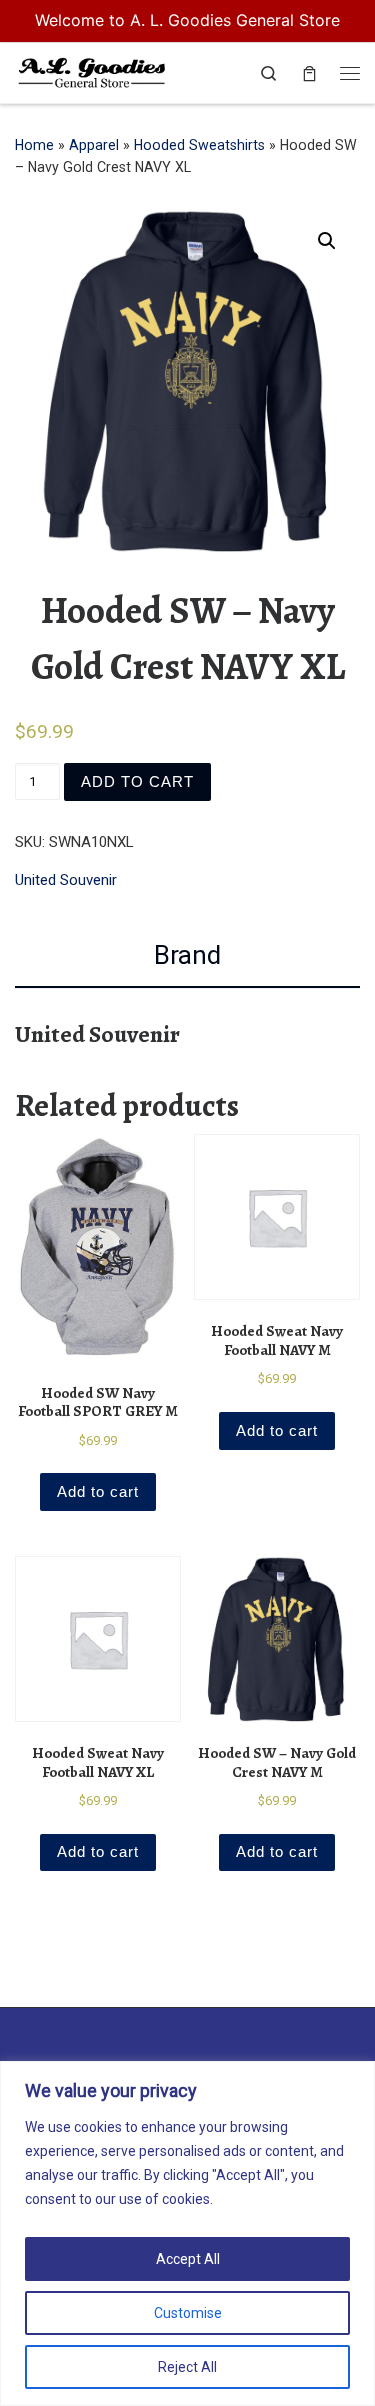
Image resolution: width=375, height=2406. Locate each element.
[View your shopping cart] (309, 73)
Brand (187, 955)
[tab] (187, 956)
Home (34, 145)
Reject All (187, 2367)
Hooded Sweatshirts (199, 145)
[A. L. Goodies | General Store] (92, 70)
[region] (187, 2233)
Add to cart (137, 781)
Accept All (188, 2259)
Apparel (94, 145)
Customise (188, 2313)
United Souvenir (66, 880)
